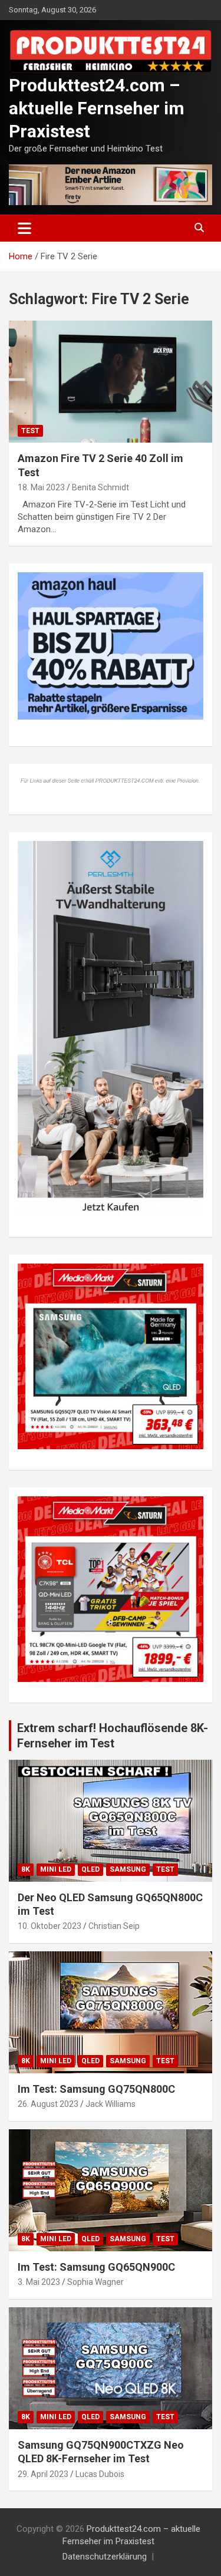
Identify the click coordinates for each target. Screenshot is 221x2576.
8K (26, 1869)
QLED (90, 1869)
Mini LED (56, 1869)
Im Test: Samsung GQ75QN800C (96, 2089)
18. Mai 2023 (41, 487)
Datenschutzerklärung (105, 2557)
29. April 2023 (43, 2474)
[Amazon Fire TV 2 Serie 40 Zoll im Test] (111, 382)
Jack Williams (111, 2104)
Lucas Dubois (100, 2474)
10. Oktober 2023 (50, 1926)
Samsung (128, 1869)
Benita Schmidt (100, 487)
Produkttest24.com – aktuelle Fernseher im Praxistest (97, 108)
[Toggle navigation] (24, 228)
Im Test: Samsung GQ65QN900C (96, 2267)
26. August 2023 (48, 2104)
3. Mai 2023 (39, 2282)
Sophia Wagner (95, 2282)
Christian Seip (114, 1926)
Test (30, 431)
